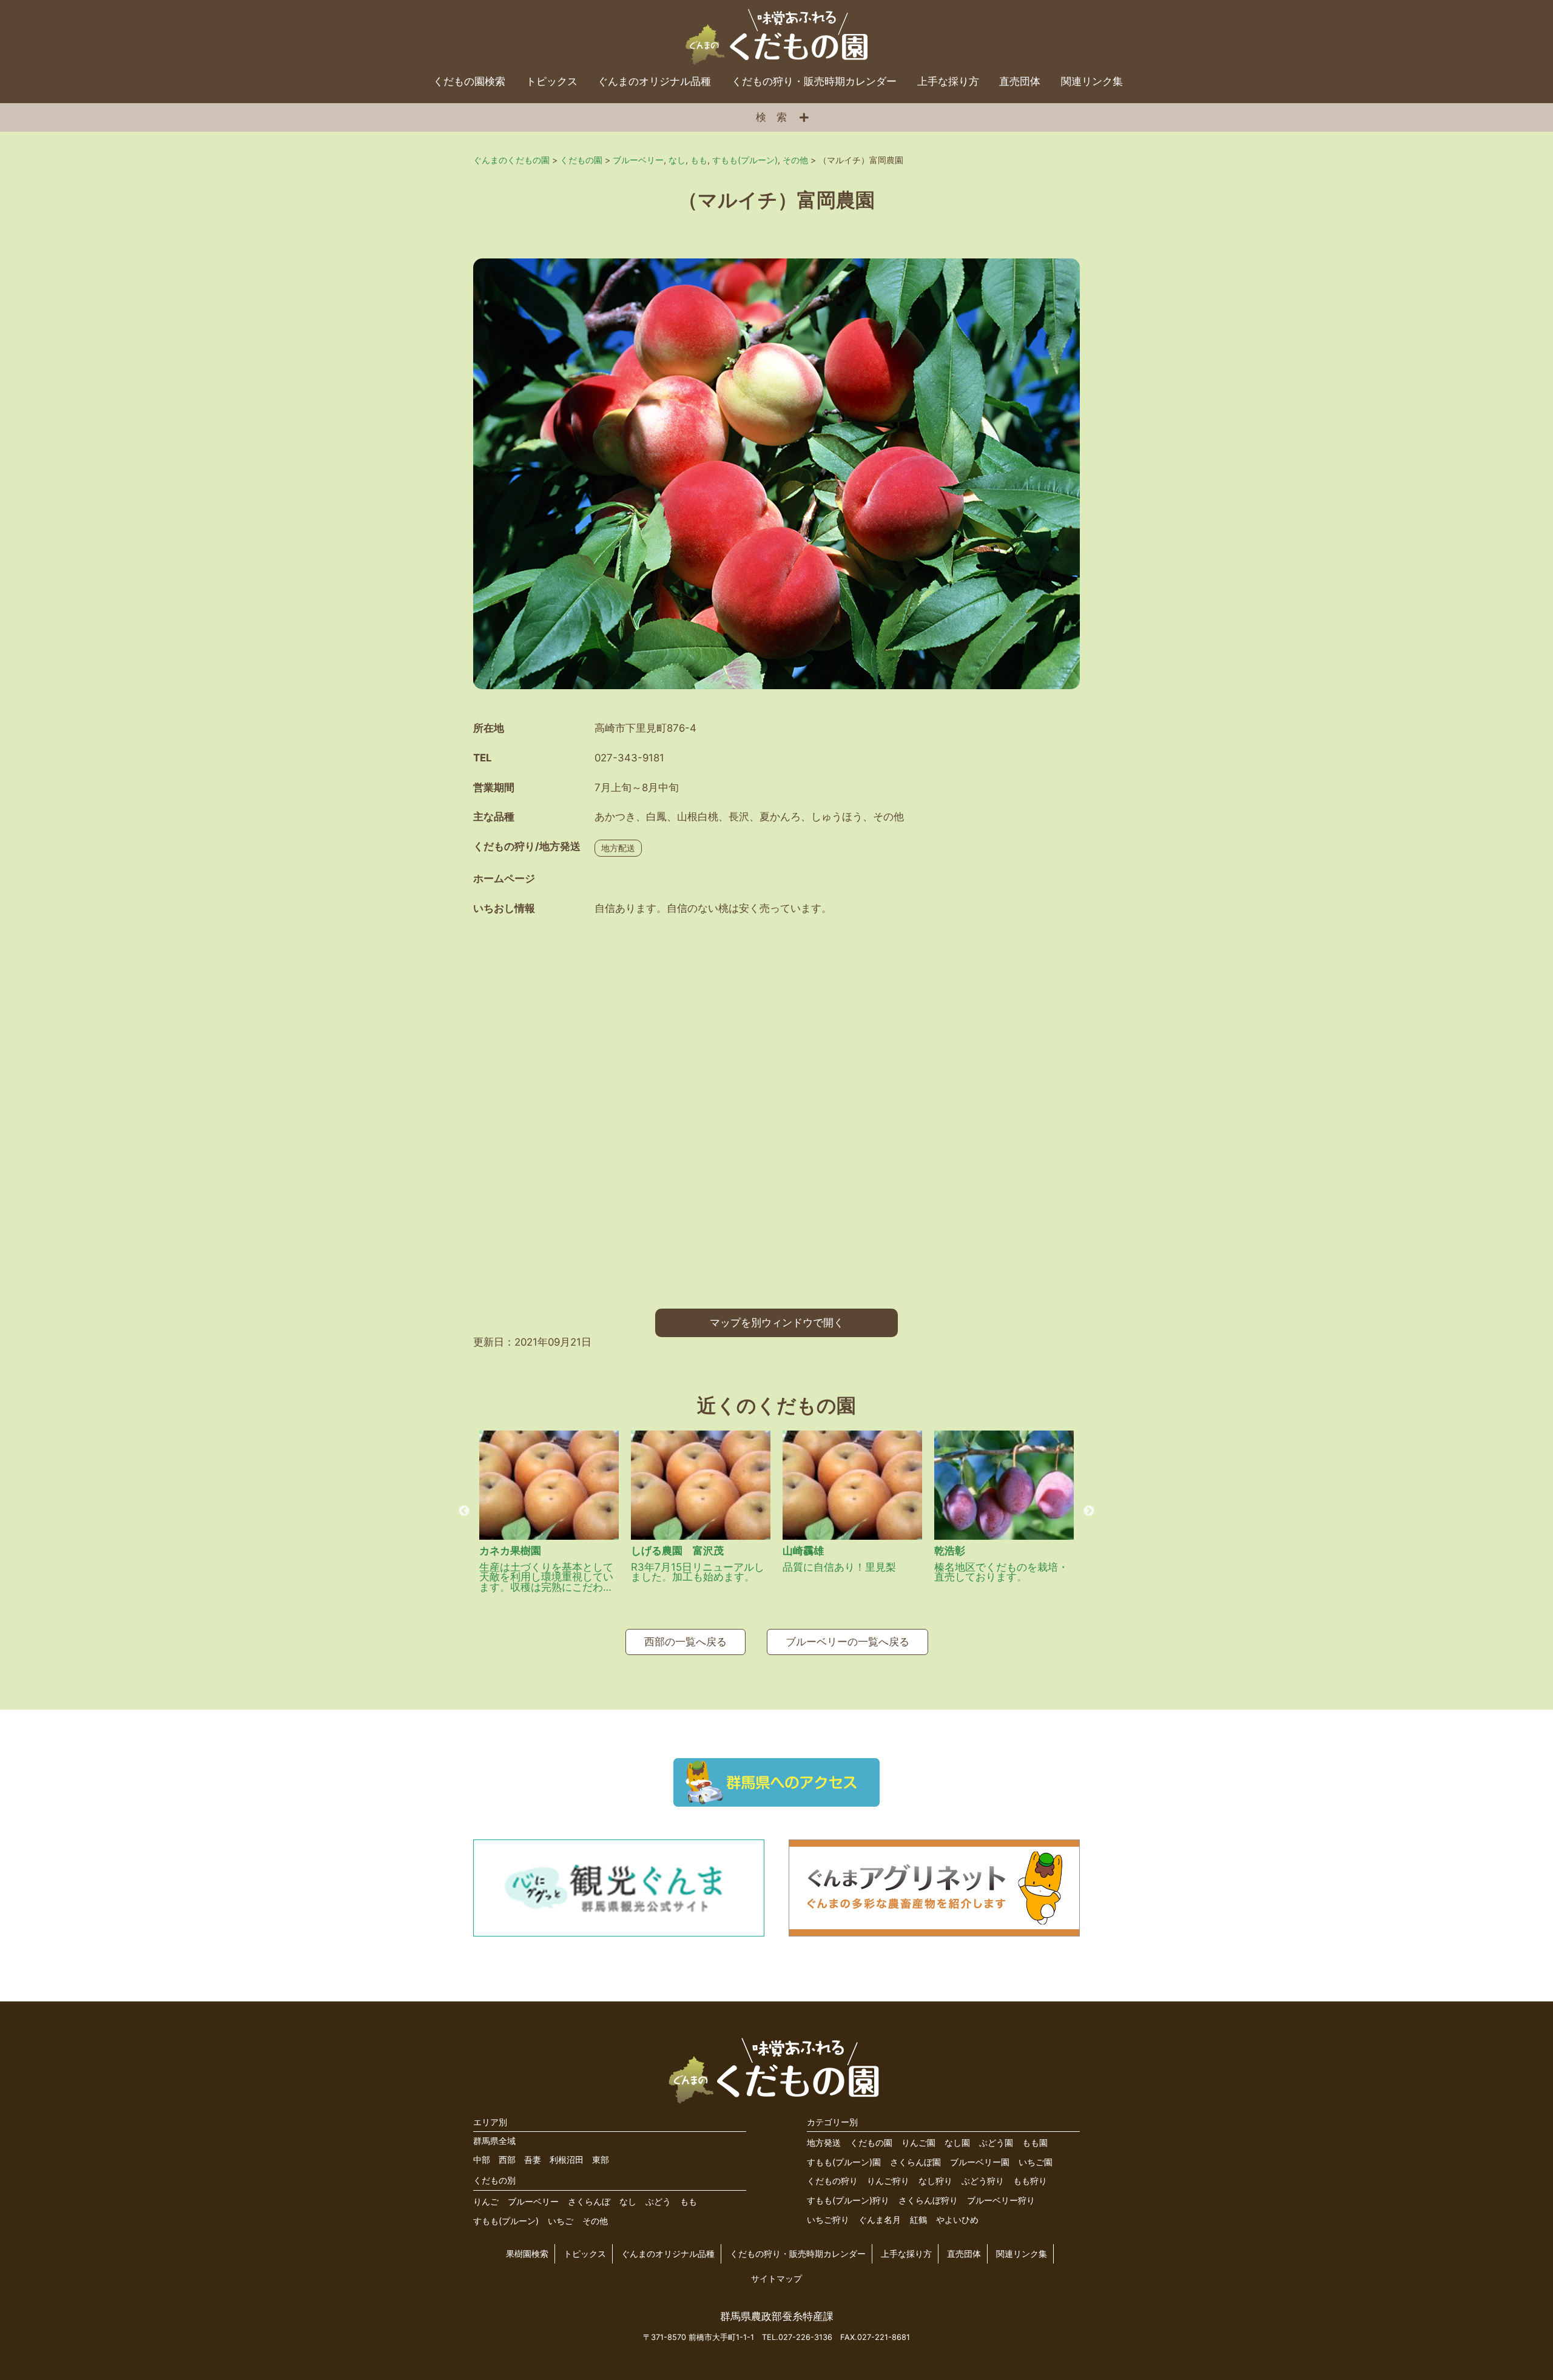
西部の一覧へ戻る (686, 1642)
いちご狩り (828, 2220)
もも (689, 2201)
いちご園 (1036, 2162)
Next (1089, 1511)
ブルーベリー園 (980, 2162)
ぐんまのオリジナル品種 (654, 81)
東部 (601, 2159)
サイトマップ (776, 2278)
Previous (464, 1511)
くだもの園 (871, 2142)
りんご (486, 2201)
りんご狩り (888, 2181)
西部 (507, 2159)
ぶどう (658, 2201)
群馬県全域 (494, 2141)
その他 (595, 2221)
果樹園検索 (527, 2254)
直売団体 (1020, 81)
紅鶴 (918, 2220)
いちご (561, 2221)
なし (628, 2201)
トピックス (552, 81)
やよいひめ (957, 2220)
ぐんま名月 (880, 2220)
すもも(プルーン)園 (844, 2162)
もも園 (1035, 2142)
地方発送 (824, 2142)
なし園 (957, 2142)
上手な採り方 (948, 81)
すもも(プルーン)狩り (848, 2200)
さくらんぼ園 (915, 2162)
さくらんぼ (589, 2201)
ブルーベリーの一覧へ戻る (847, 1642)
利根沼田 (567, 2159)
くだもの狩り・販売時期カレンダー (814, 81)
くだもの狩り (832, 2181)
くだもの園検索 (469, 81)
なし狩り (935, 2181)
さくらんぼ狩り (928, 2200)
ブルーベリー (533, 2201)
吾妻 (533, 2159)
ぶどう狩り (983, 2181)
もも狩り (1030, 2181)
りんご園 (918, 2142)
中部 (482, 2159)
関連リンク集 (1092, 81)
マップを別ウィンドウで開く (777, 1323)
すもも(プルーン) (506, 2221)
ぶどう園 (996, 2142)
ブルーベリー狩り (1001, 2200)
